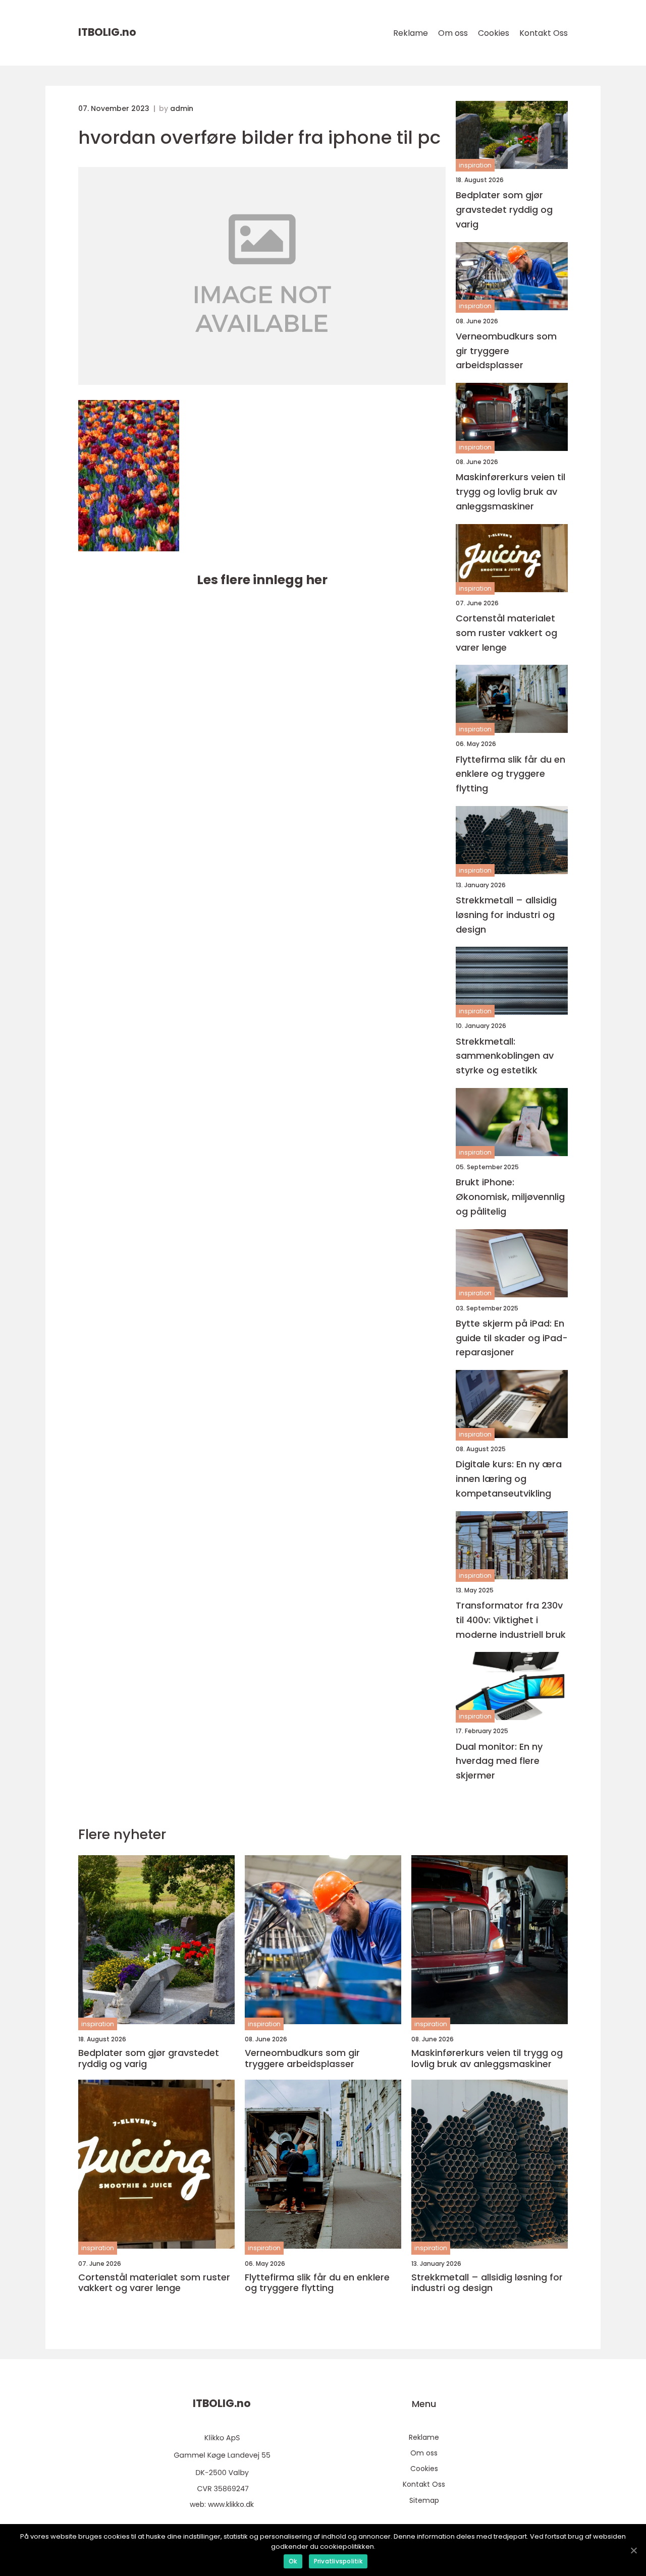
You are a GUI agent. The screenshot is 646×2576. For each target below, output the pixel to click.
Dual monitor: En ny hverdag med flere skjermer (499, 1761)
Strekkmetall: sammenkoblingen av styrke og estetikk (505, 1056)
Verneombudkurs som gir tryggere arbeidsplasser (506, 351)
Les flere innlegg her (262, 580)
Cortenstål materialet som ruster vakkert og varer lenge (506, 633)
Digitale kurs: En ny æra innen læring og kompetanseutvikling (509, 1479)
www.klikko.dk (231, 2504)
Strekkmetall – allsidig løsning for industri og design (506, 915)
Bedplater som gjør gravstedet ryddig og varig (504, 210)
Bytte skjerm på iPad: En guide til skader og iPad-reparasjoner (512, 1338)
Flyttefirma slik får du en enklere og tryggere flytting (510, 774)
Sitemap (424, 2500)
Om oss (453, 33)
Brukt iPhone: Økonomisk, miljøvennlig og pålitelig (510, 1197)
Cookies (494, 33)
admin (182, 108)
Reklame (411, 33)
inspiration (475, 165)
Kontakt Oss (544, 33)
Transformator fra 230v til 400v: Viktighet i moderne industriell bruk (511, 1620)
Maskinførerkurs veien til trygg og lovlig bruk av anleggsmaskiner (510, 492)
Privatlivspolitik (338, 2561)
